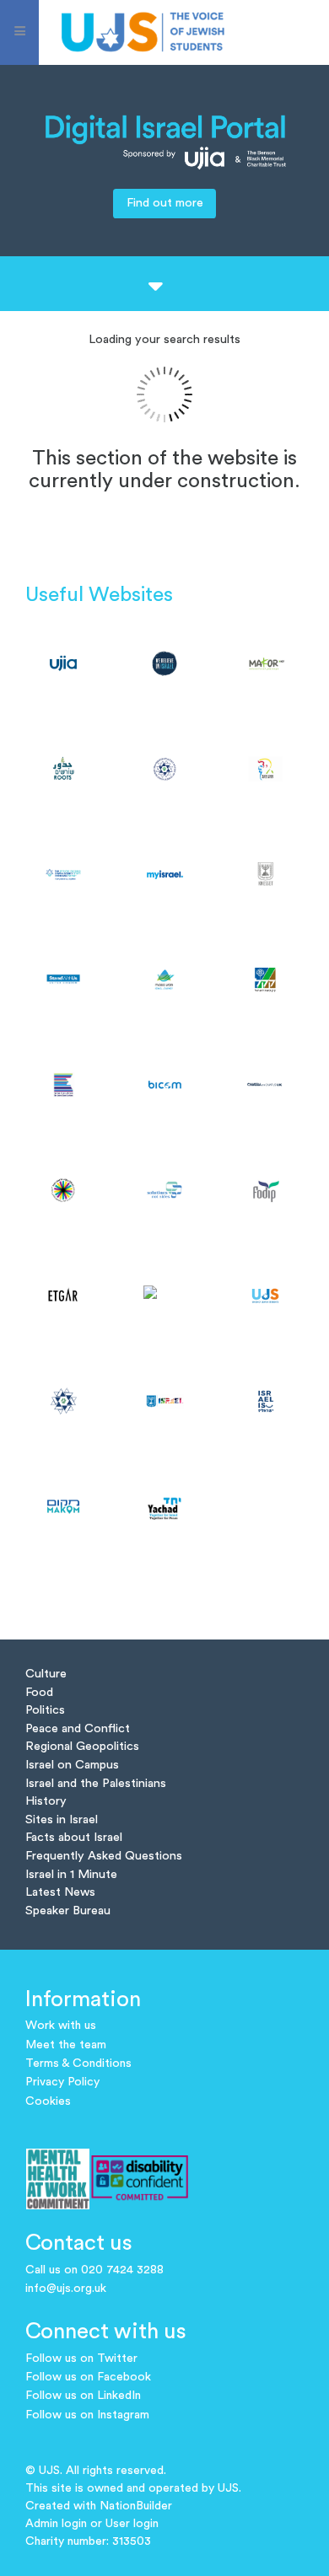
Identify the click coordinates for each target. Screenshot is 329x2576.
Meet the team (66, 2045)
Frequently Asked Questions (104, 1856)
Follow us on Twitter (81, 2359)
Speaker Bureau (68, 1911)
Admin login (56, 2524)
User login (132, 2524)
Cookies (48, 2101)
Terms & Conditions (78, 2063)
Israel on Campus (72, 1765)
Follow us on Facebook (88, 2377)
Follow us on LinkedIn (83, 2396)
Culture (46, 1674)
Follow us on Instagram (87, 2415)
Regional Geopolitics (82, 1746)
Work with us (61, 2026)
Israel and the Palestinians (96, 1783)
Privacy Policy (62, 2082)
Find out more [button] (165, 203)
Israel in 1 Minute (71, 1874)
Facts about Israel (74, 1837)
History (46, 1801)
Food (39, 1692)
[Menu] (19, 32)
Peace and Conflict (78, 1728)
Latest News (60, 1892)
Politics (45, 1710)
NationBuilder (136, 2506)
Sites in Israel (62, 1819)
